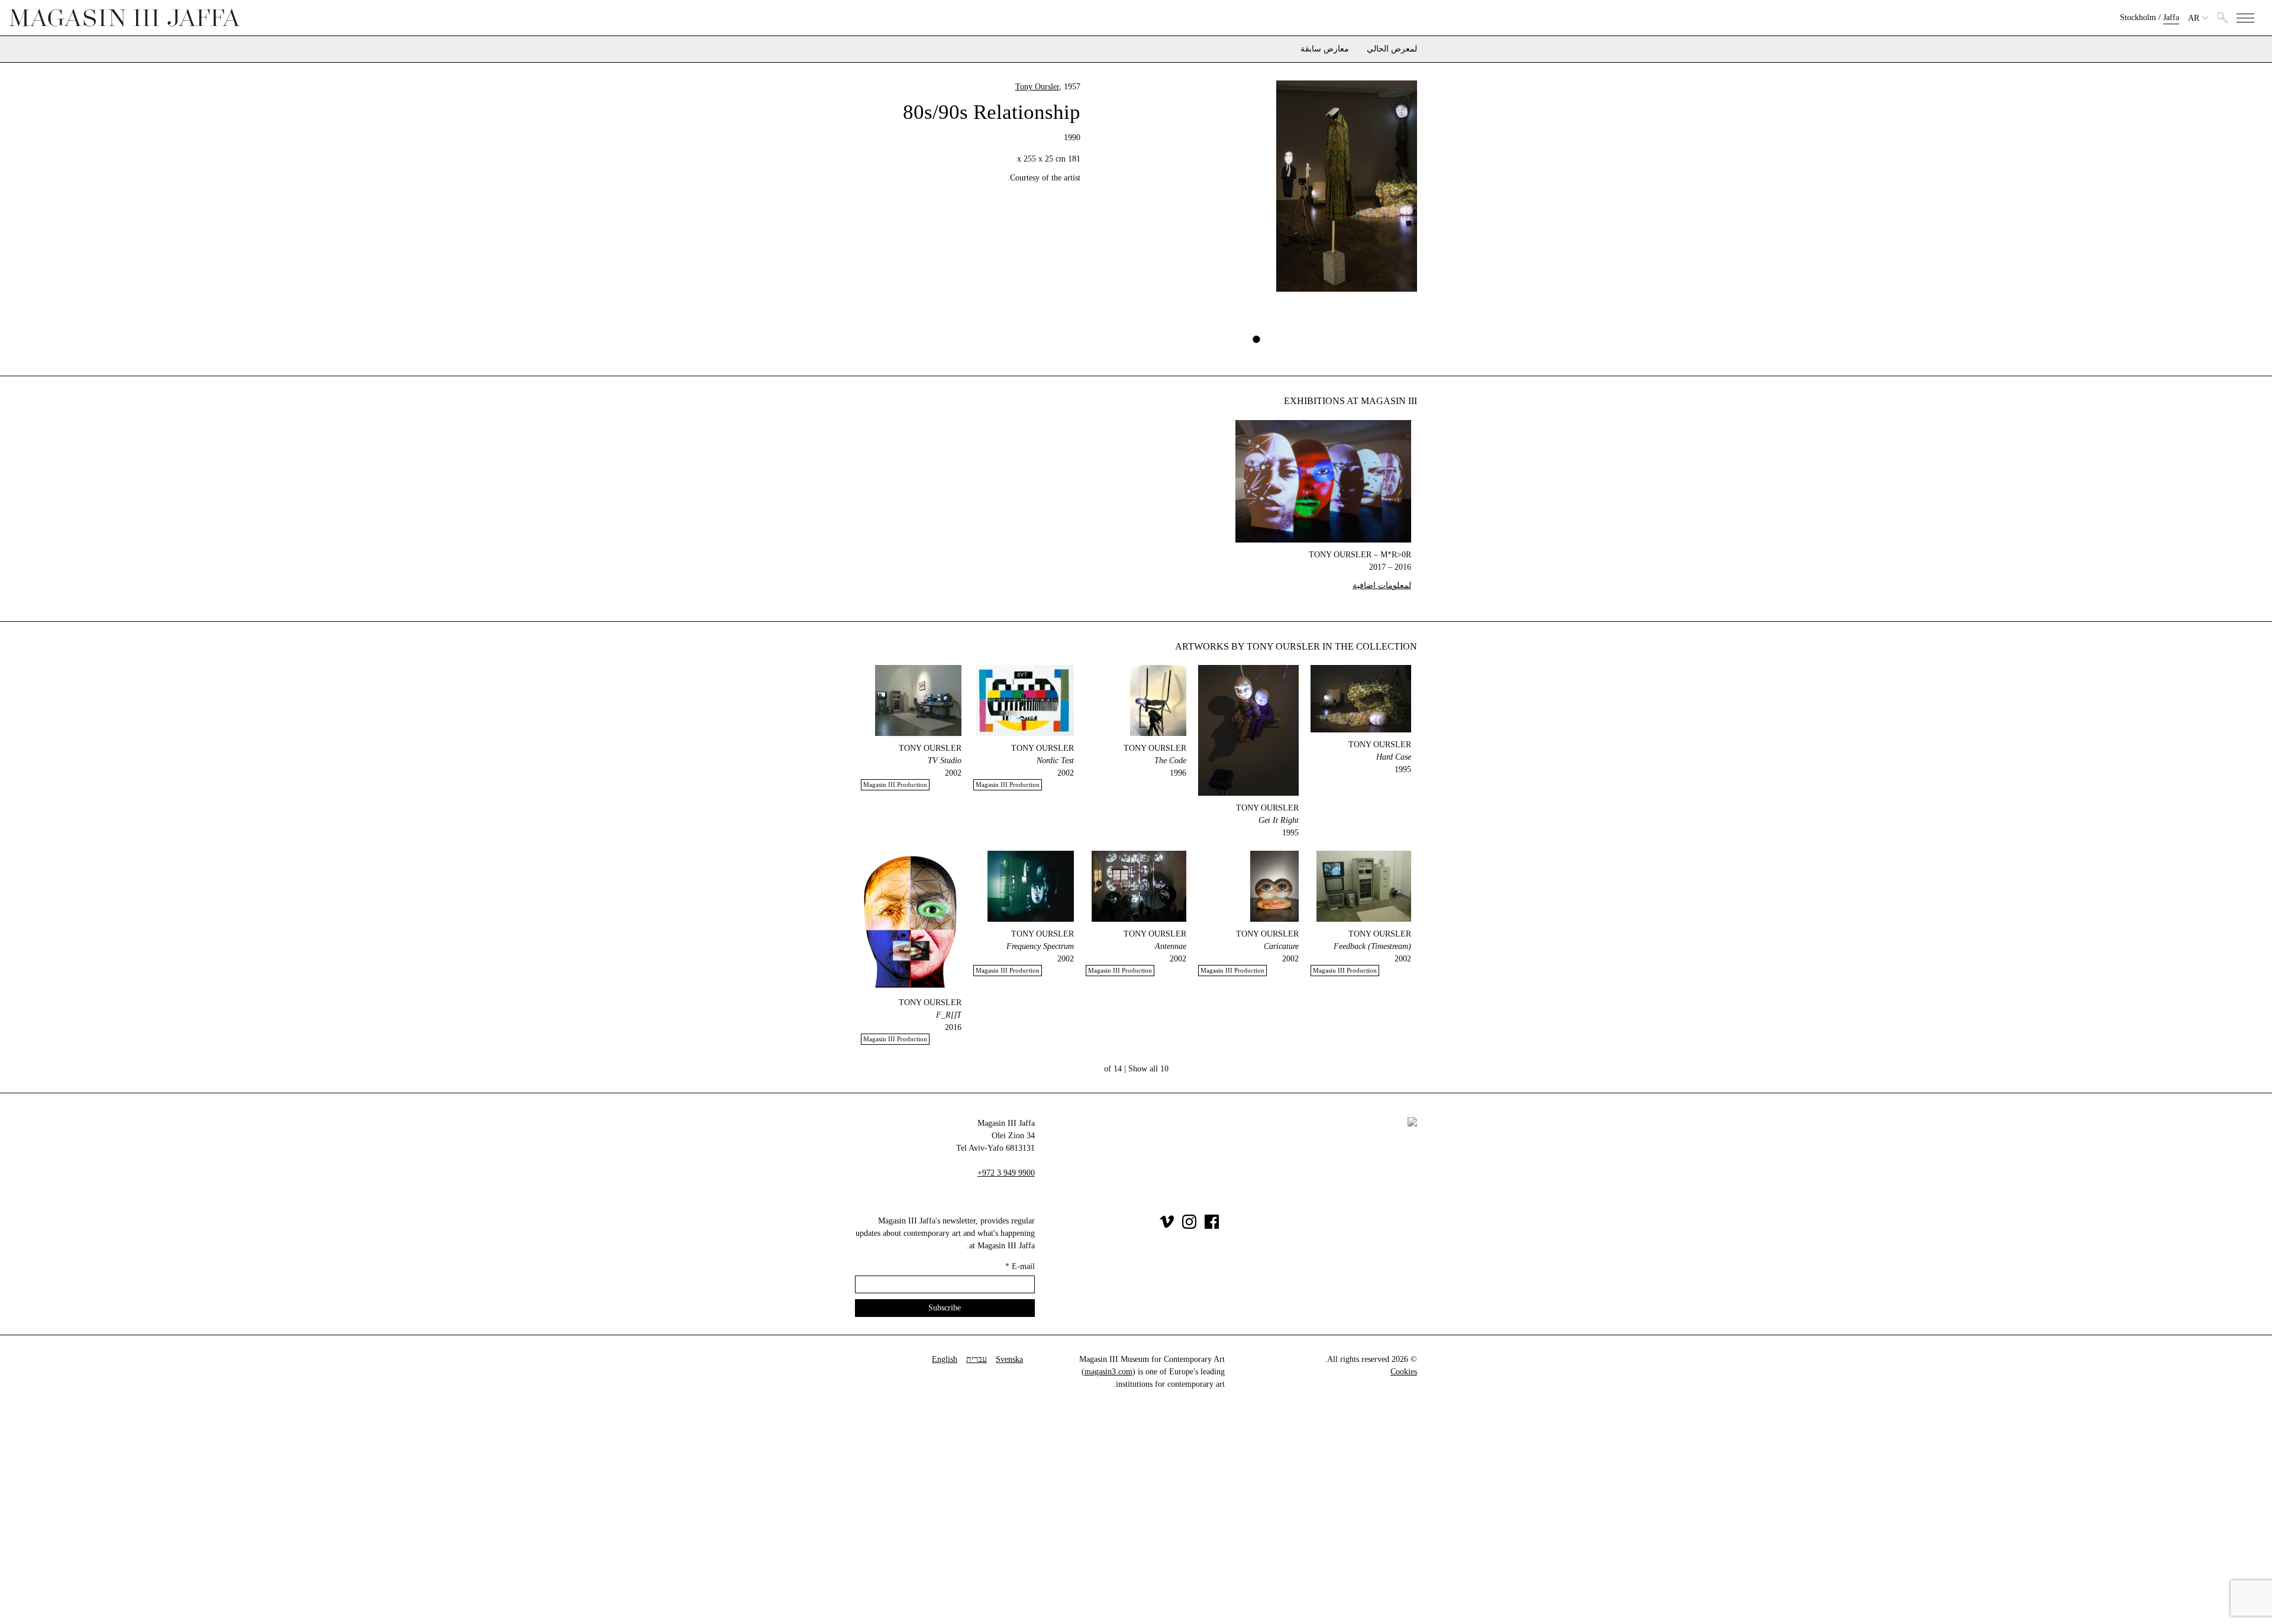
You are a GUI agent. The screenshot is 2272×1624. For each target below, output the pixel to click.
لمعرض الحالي (1392, 49)
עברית (977, 1359)
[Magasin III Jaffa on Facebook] (1212, 1226)
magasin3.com (1108, 1372)
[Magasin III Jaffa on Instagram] (1189, 1226)
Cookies (1404, 1372)
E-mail (1020, 1266)
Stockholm (2138, 17)
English (945, 1359)
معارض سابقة (1325, 49)
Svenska (1009, 1359)
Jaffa (2171, 17)
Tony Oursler (1037, 87)
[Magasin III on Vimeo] (1167, 1226)
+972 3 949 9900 (1006, 1173)
